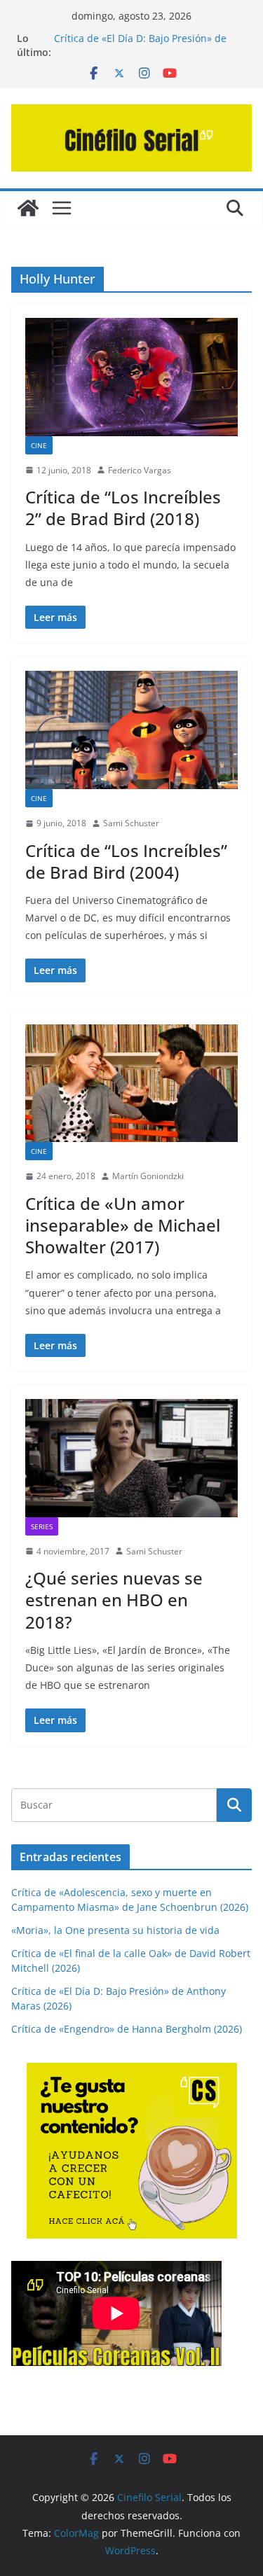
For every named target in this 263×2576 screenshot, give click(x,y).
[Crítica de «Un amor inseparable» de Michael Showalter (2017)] (131, 1084)
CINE (39, 445)
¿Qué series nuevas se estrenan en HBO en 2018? (114, 1600)
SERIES (42, 1526)
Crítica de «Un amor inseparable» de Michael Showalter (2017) (123, 1225)
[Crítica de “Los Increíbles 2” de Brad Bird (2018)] (131, 377)
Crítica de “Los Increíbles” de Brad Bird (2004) (126, 861)
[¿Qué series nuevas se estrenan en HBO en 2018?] (131, 1458)
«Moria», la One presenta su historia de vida (115, 1930)
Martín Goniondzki (148, 1176)
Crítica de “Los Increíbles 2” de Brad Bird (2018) (123, 508)
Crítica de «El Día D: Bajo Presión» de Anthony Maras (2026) (140, 45)
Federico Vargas (140, 470)
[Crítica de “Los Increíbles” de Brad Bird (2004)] (131, 730)
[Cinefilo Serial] (28, 208)
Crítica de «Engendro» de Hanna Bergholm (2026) (127, 2029)
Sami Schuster (131, 823)
